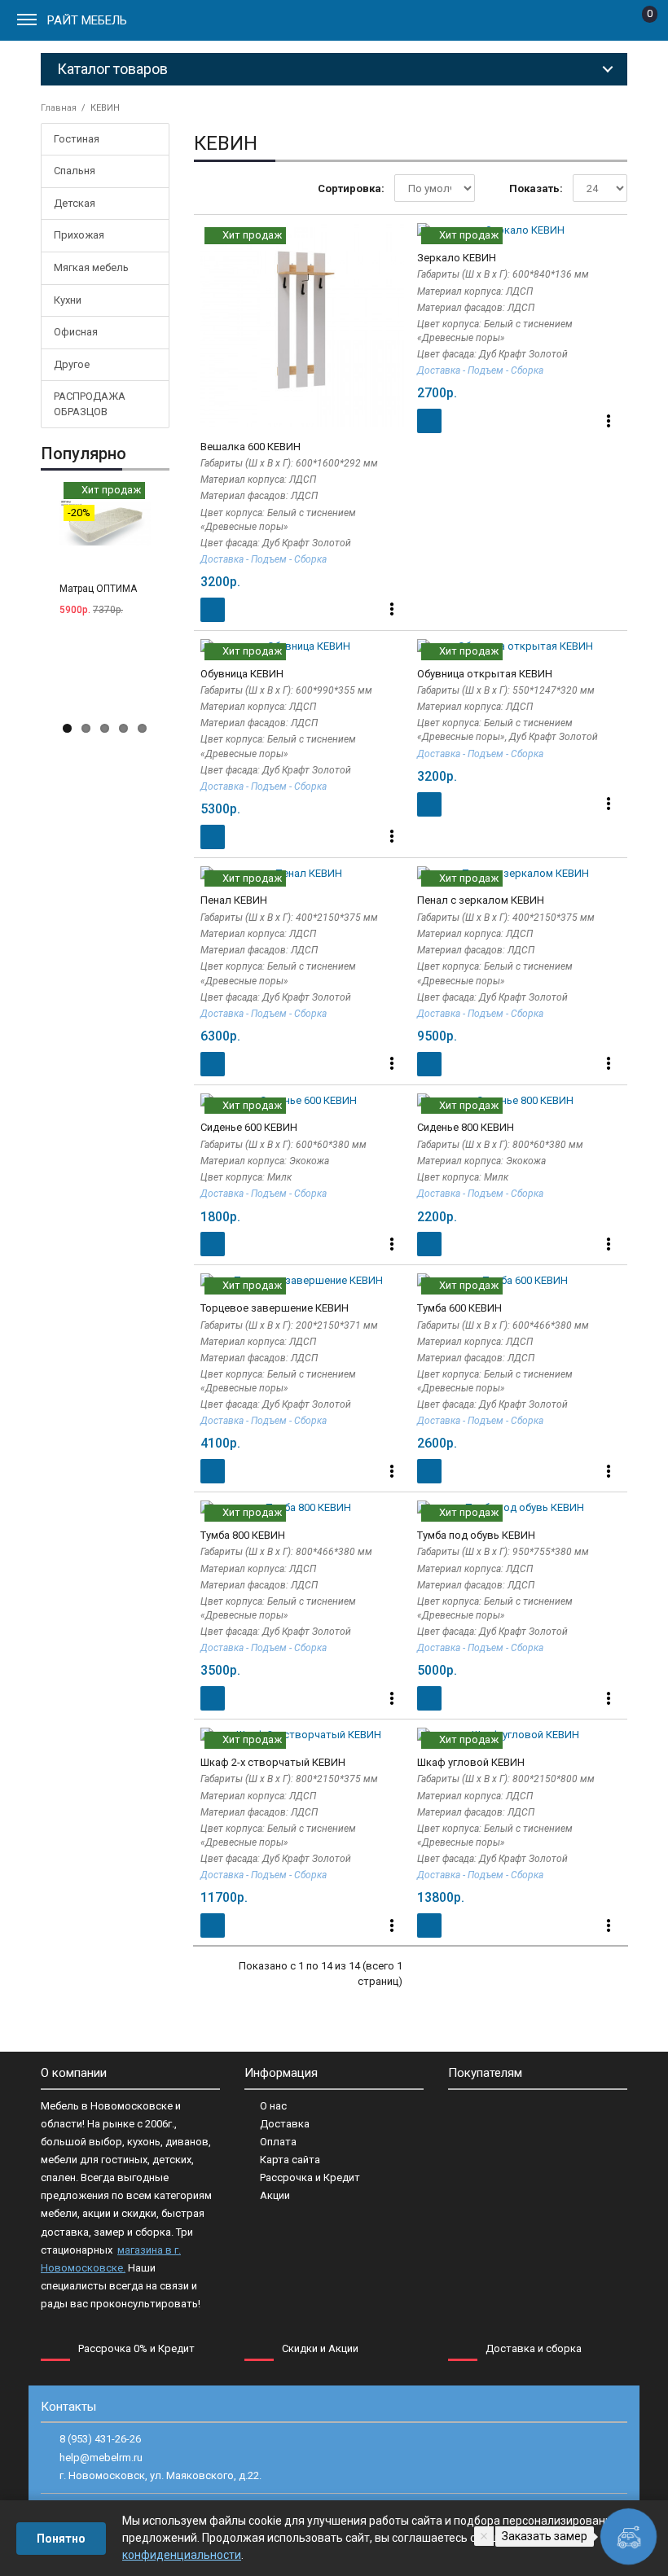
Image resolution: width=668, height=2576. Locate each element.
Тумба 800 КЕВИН (243, 1535)
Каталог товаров (112, 69)
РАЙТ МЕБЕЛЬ (87, 20)
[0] (637, 23)
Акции (275, 2195)
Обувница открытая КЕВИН (485, 674)
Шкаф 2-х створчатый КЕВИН (273, 1762)
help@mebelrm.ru (101, 2458)
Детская (75, 203)
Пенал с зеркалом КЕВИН (481, 900)
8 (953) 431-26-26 (100, 2439)
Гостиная (77, 139)
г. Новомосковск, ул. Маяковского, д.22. (160, 2475)
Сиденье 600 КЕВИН (249, 1127)
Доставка (285, 2124)
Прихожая (79, 235)
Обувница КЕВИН (242, 674)
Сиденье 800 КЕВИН (466, 1127)
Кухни (68, 300)
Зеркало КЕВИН (457, 258)
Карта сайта (290, 2160)
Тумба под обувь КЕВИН (476, 1535)
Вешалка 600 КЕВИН (250, 447)
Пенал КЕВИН (234, 900)
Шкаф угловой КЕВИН (471, 1762)
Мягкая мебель (91, 267)
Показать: (536, 188)
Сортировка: (351, 188)
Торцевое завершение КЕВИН (275, 1308)
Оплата (278, 2142)
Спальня (75, 171)
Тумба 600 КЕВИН (459, 1308)
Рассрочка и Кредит (310, 2177)
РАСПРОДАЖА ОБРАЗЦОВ (90, 404)
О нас (273, 2106)
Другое (72, 364)
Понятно (61, 2539)
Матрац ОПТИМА (98, 589)
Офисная (76, 332)
